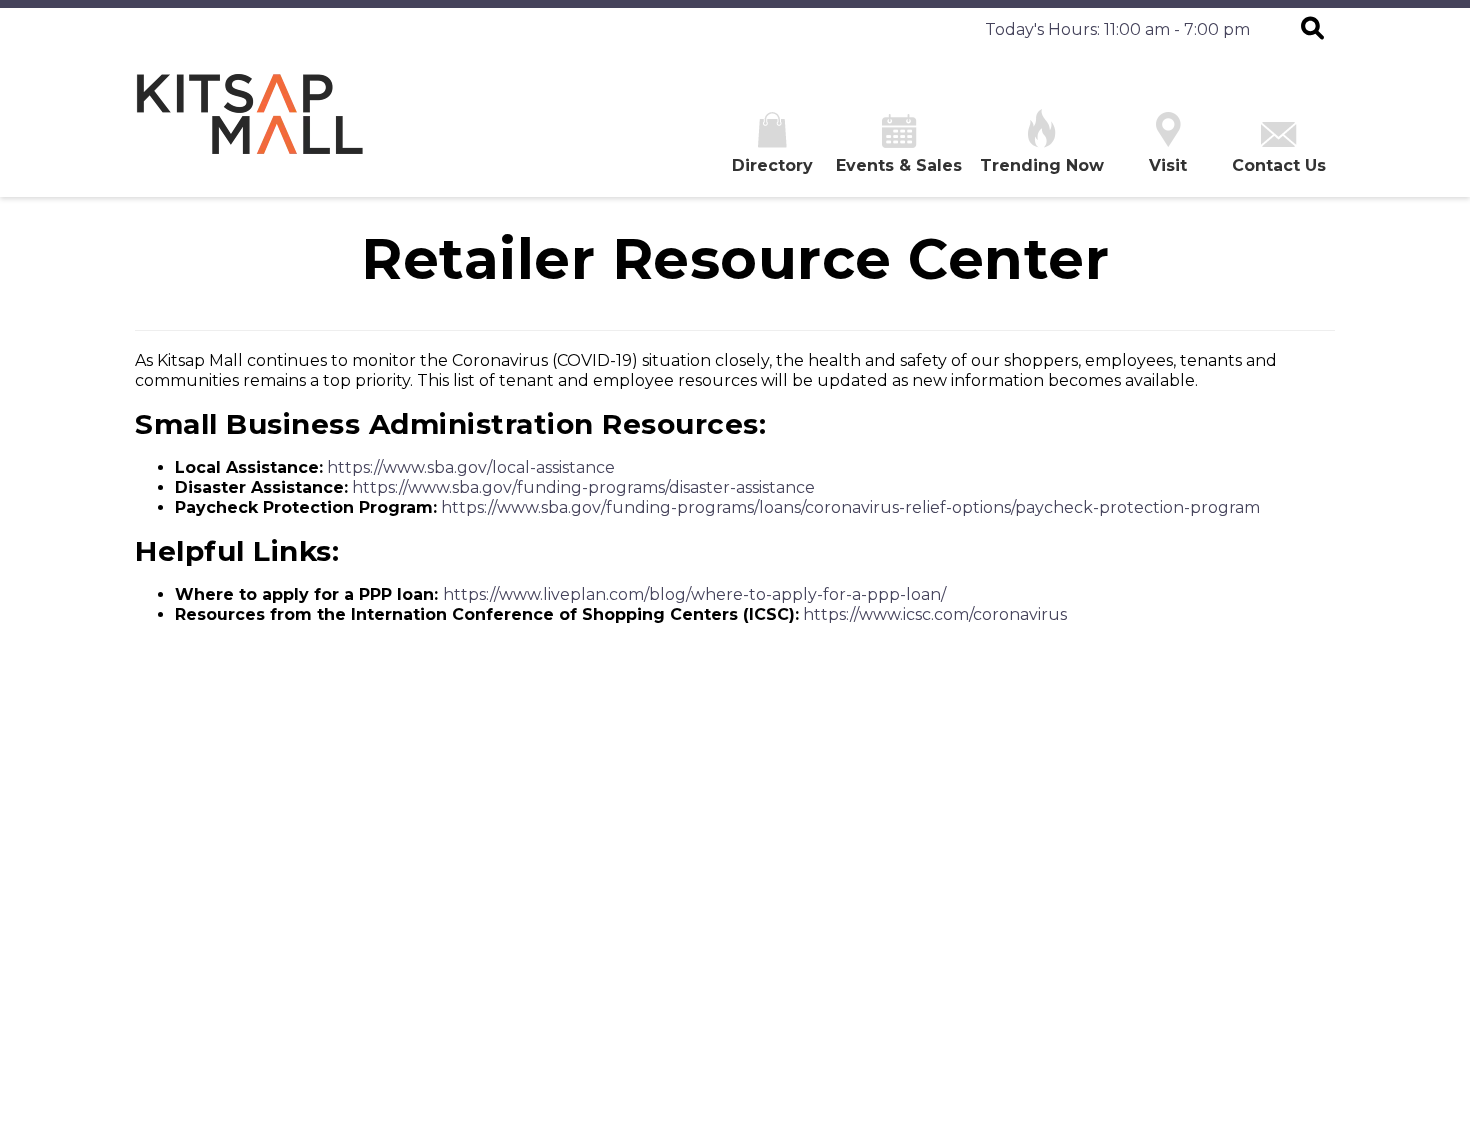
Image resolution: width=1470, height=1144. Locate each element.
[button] (1312, 30)
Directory (772, 165)
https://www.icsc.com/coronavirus (935, 614)
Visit (1168, 165)
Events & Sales (899, 165)
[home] (250, 124)
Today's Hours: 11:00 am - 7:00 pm (1117, 29)
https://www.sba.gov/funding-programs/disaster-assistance (583, 487)
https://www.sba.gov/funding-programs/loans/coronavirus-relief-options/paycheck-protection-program (850, 507)
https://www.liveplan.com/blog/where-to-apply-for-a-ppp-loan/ (694, 594)
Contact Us (1279, 165)
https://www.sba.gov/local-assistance (471, 467)
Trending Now (1042, 165)
